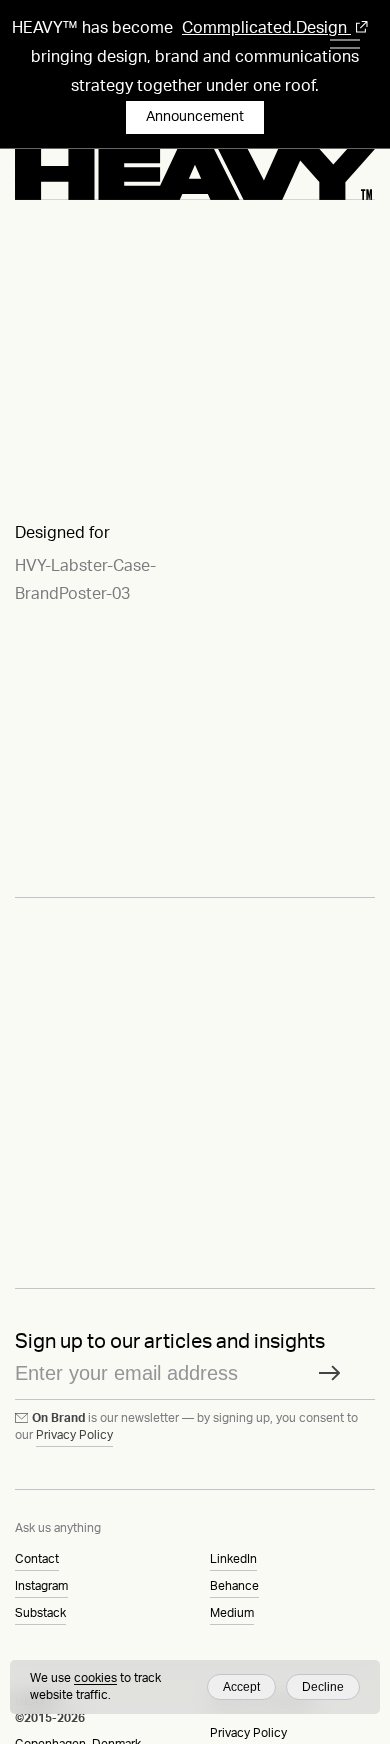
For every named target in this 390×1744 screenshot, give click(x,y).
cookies (95, 1678)
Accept (241, 1687)
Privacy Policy (74, 1435)
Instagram (41, 1586)
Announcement (195, 117)
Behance (234, 1586)
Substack (40, 1613)
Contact (37, 1559)
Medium (232, 1613)
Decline (323, 1687)
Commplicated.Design (266, 28)
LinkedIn (233, 1559)
